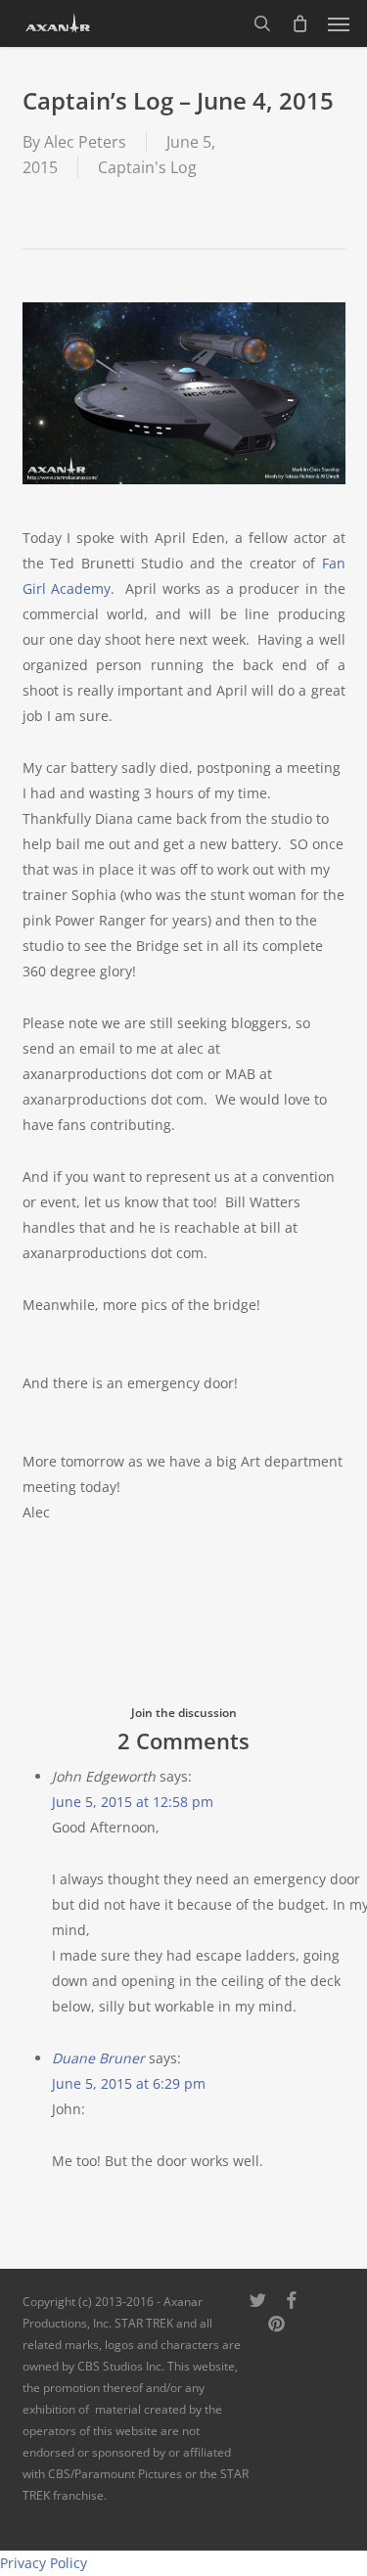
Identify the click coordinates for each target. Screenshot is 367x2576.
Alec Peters (85, 142)
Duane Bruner (98, 2058)
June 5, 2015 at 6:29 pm (129, 2083)
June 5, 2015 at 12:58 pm (133, 1802)
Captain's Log (147, 167)
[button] (339, 23)
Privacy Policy (44, 2563)
